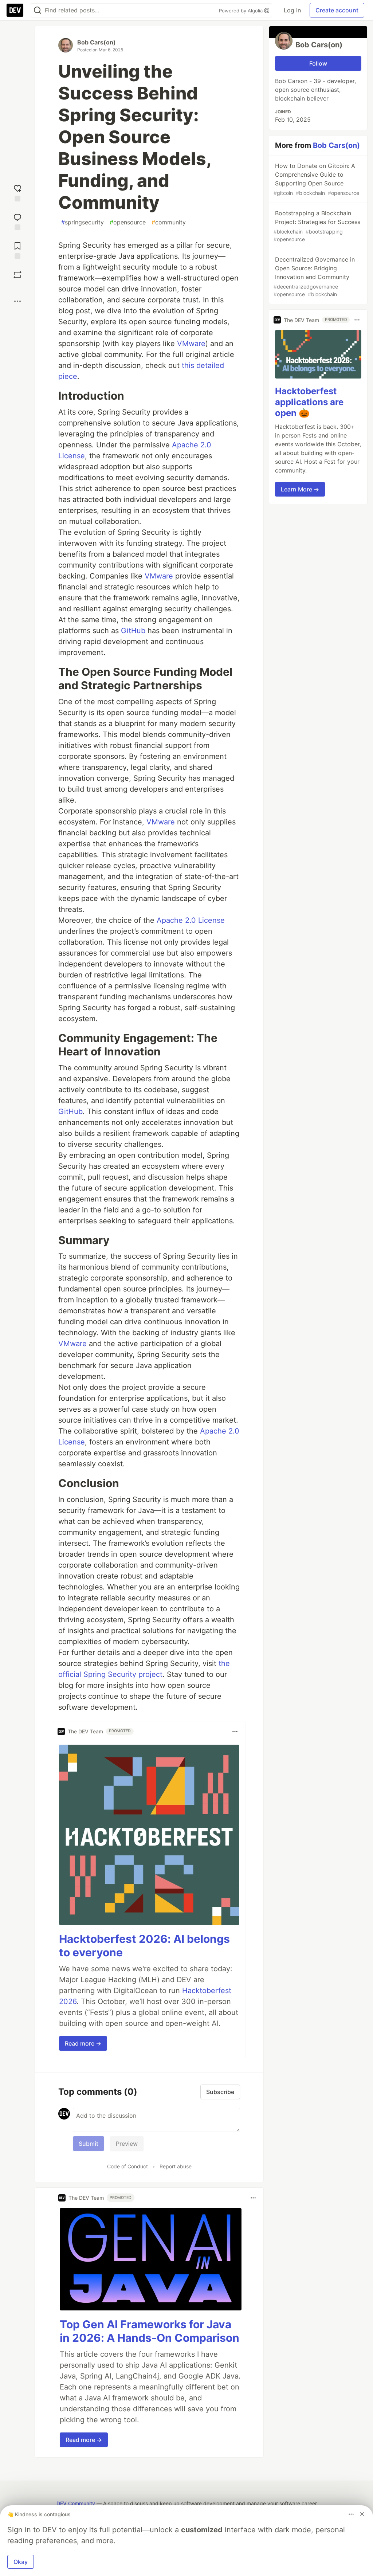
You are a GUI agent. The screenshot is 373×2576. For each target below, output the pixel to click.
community (169, 222)
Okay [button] (21, 2562)
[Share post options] (17, 301)
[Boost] (17, 275)
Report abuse (176, 2166)
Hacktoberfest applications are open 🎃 (309, 402)
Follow (318, 63)
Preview (127, 2144)
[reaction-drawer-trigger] (17, 192)
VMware (191, 344)
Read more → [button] (83, 2043)
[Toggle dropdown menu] (235, 1732)
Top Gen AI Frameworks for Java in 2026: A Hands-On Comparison (150, 2331)
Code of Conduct (127, 2166)
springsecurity (83, 222)
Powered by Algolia (242, 11)
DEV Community (76, 2503)
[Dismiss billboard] (362, 2514)
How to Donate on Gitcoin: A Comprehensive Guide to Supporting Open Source (316, 179)
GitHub (133, 631)
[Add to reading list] (17, 250)
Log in (292, 10)
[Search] (38, 10)
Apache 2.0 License (191, 920)
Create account (337, 10)
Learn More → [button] (300, 489)
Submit (89, 2144)
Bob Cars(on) (97, 42)
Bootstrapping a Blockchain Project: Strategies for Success (317, 226)
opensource (128, 222)
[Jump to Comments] (17, 221)
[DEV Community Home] (15, 10)
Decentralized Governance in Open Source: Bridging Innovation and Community (314, 277)
